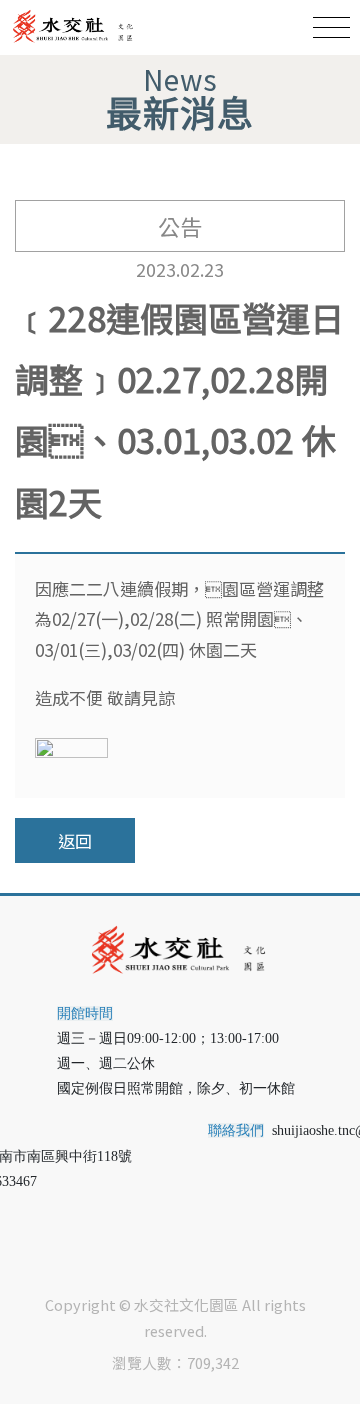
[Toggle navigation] (331, 27)
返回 (75, 840)
